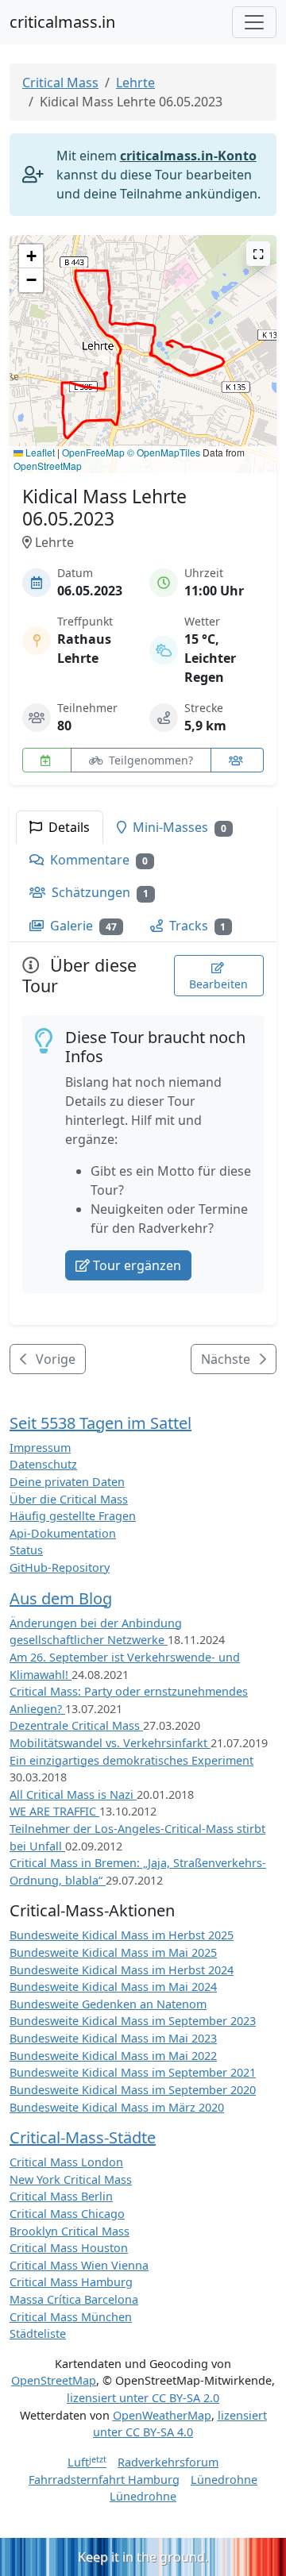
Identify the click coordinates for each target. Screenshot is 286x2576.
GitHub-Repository (60, 1567)
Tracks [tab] (196, 926)
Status (26, 1550)
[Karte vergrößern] (258, 254)
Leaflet (39, 452)
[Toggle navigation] (254, 22)
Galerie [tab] (82, 926)
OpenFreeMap (93, 452)
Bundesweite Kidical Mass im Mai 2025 (113, 1952)
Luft (87, 2462)
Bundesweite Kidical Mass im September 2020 (133, 2090)
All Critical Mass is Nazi (73, 1794)
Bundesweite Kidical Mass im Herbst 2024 (122, 1970)
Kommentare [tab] (97, 860)
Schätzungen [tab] (99, 892)
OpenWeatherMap (162, 2415)
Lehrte (135, 83)
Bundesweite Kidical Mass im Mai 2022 (113, 2056)
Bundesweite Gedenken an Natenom (108, 2004)
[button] (102, 362)
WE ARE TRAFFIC (54, 1811)
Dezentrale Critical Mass (76, 1725)
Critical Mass (60, 83)
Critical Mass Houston (69, 2248)
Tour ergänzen (137, 1265)
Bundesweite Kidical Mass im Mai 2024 (113, 1987)
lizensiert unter (143, 2398)
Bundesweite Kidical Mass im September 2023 (133, 2021)
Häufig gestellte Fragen (73, 1516)
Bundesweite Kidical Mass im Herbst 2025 (122, 1935)
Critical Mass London (66, 2162)
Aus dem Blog (61, 1598)
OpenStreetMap (48, 466)
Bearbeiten (218, 984)
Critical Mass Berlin (61, 2196)
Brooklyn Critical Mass (70, 2231)
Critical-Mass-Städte (83, 2137)
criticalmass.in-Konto (188, 156)
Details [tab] (68, 827)
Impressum (40, 1448)
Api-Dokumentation (63, 1533)
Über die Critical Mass (69, 1499)
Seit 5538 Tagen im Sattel (100, 1423)
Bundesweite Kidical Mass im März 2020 (117, 2107)
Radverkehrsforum (168, 2462)
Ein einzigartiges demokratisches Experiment (131, 1760)
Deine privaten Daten (67, 1482)
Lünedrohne (224, 2480)
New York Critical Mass (71, 2179)
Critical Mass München (71, 2317)
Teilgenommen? (149, 760)
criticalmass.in (62, 22)
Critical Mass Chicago (67, 2214)
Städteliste (38, 2333)
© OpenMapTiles (164, 452)
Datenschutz (43, 1464)
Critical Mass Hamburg (71, 2282)
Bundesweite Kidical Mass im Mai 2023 (113, 2038)
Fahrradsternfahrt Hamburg (104, 2480)
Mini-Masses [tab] (178, 827)
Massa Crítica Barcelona (74, 2299)
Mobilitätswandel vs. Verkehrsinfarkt (110, 1743)
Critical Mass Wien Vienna (79, 2265)
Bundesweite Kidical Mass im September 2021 (133, 2072)
